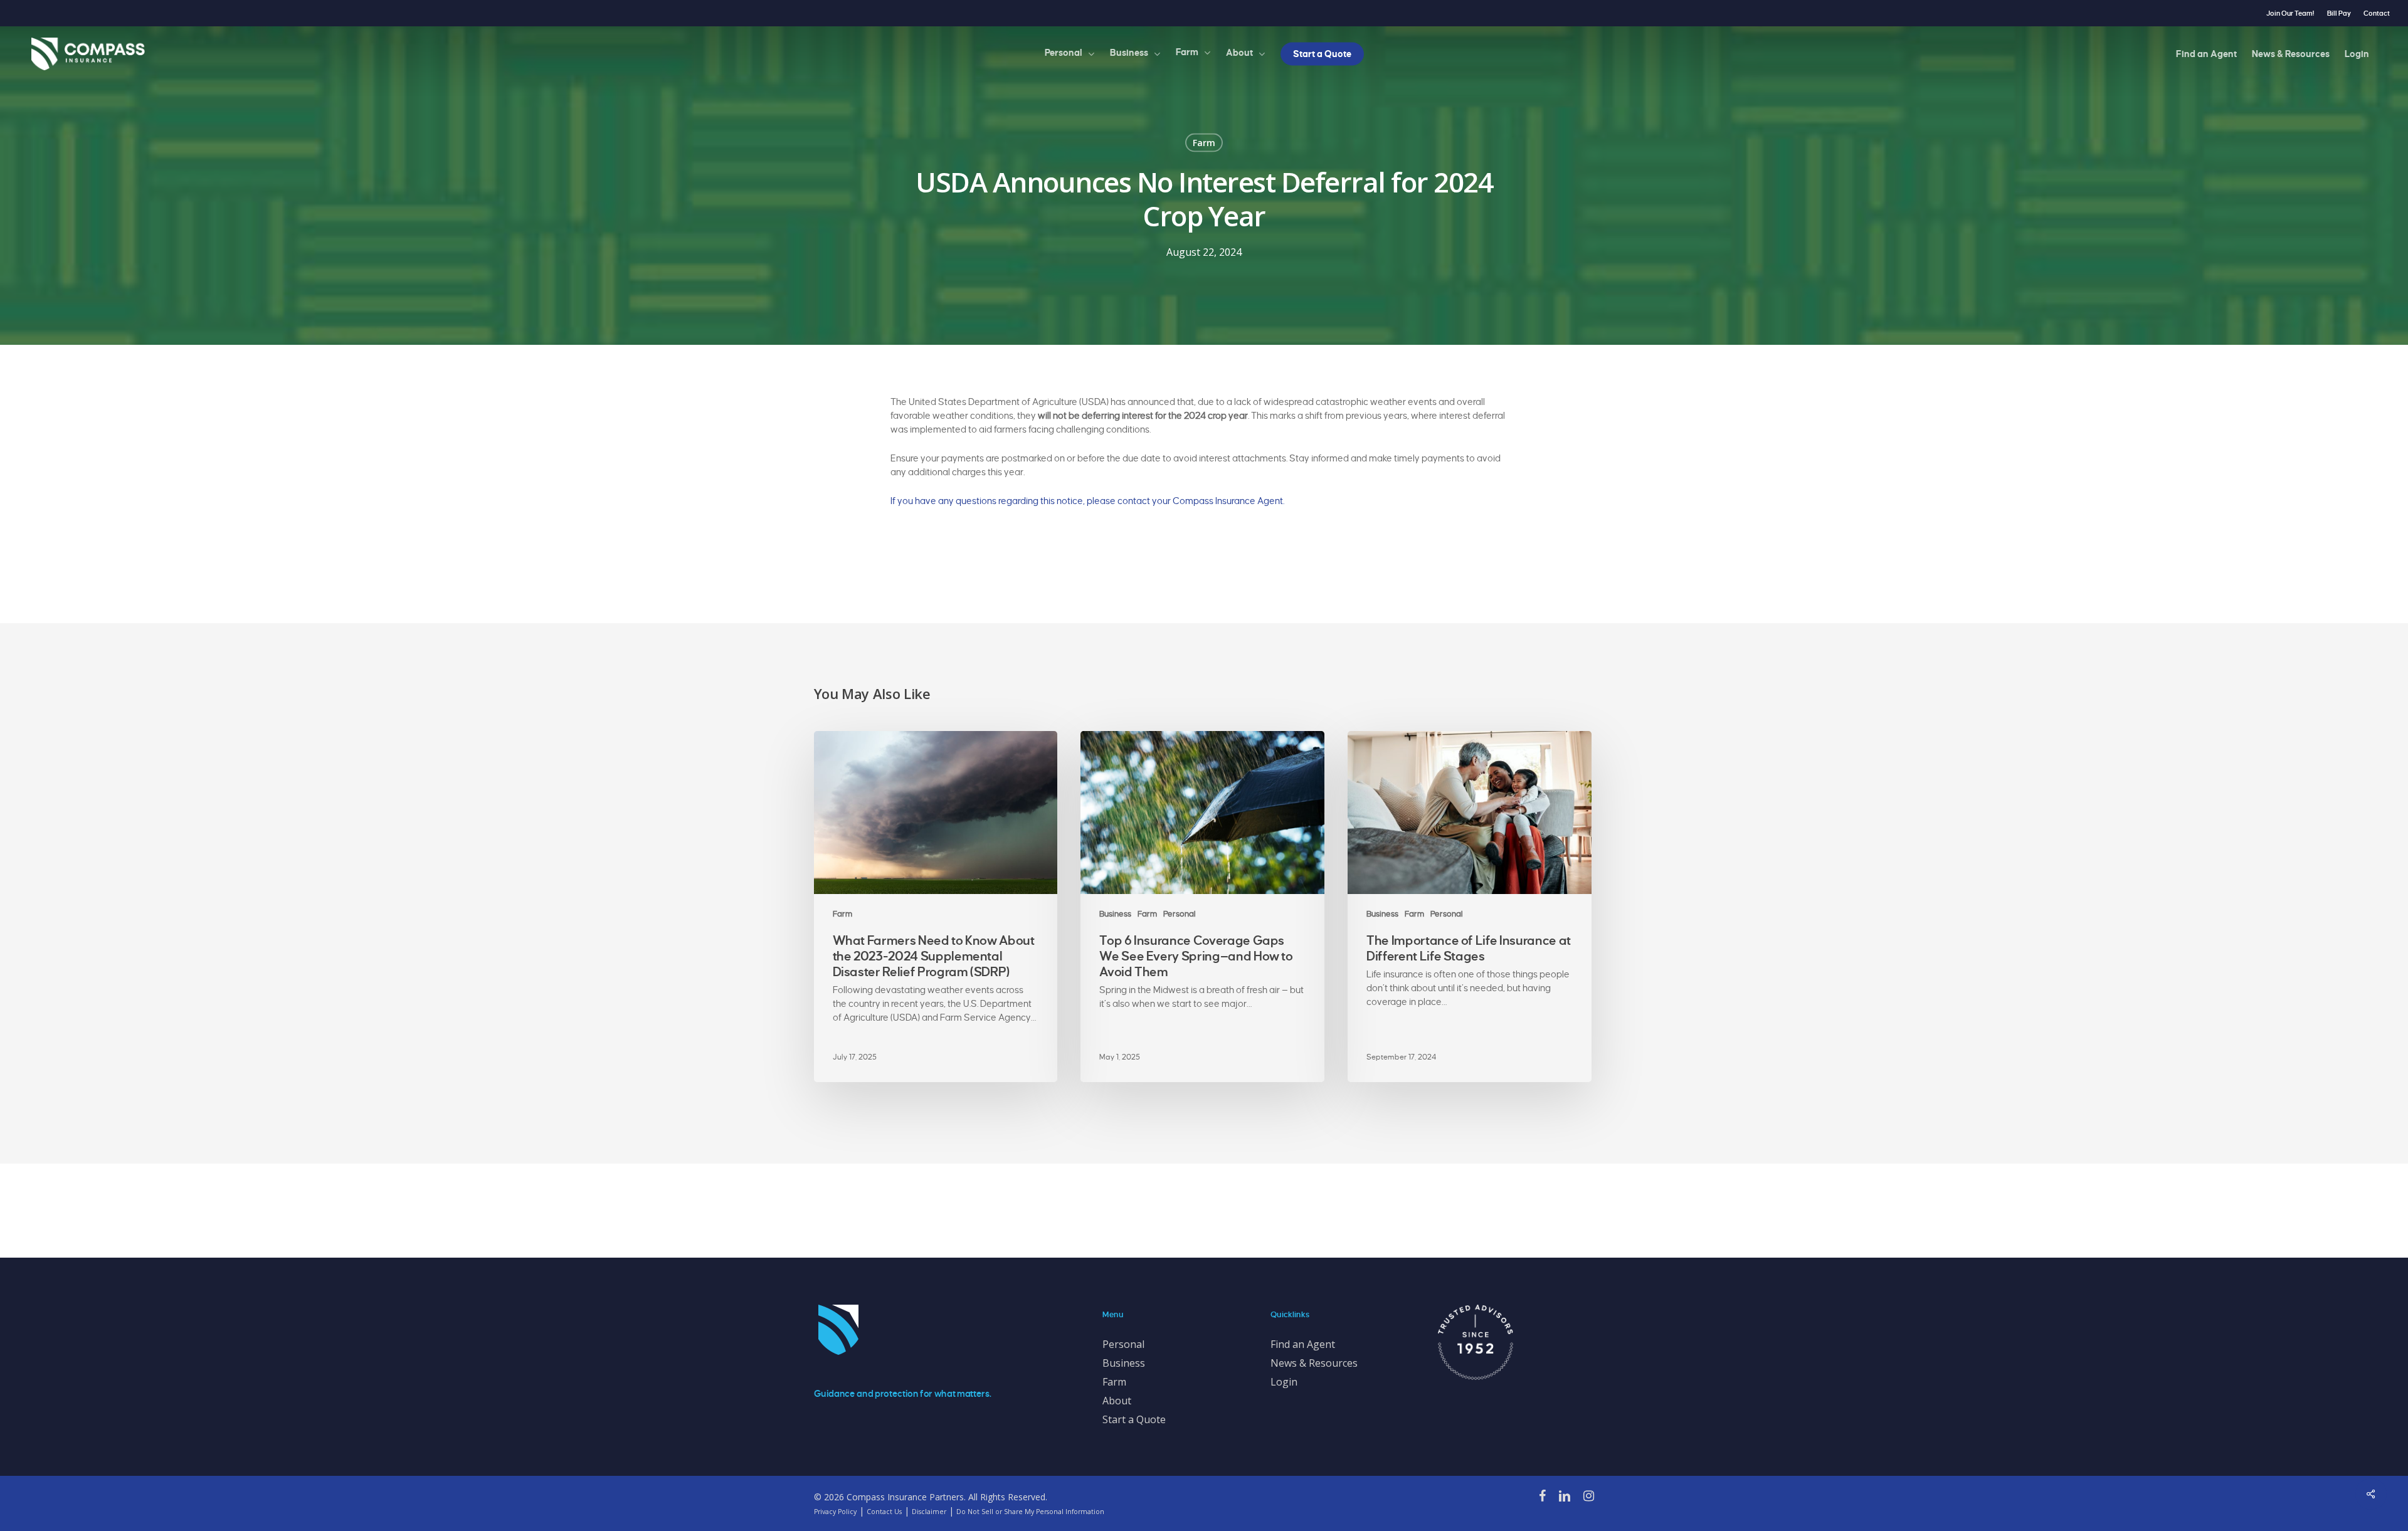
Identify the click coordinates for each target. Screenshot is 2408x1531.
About (1117, 1401)
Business (1115, 914)
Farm (1204, 143)
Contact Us (884, 1512)
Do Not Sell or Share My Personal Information (1030, 1512)
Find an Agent (1303, 1344)
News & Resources (1314, 1363)
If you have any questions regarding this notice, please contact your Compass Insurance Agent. (1088, 501)
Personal (1180, 914)
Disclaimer (929, 1512)
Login (1284, 1382)
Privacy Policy (835, 1512)
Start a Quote (1134, 1419)
